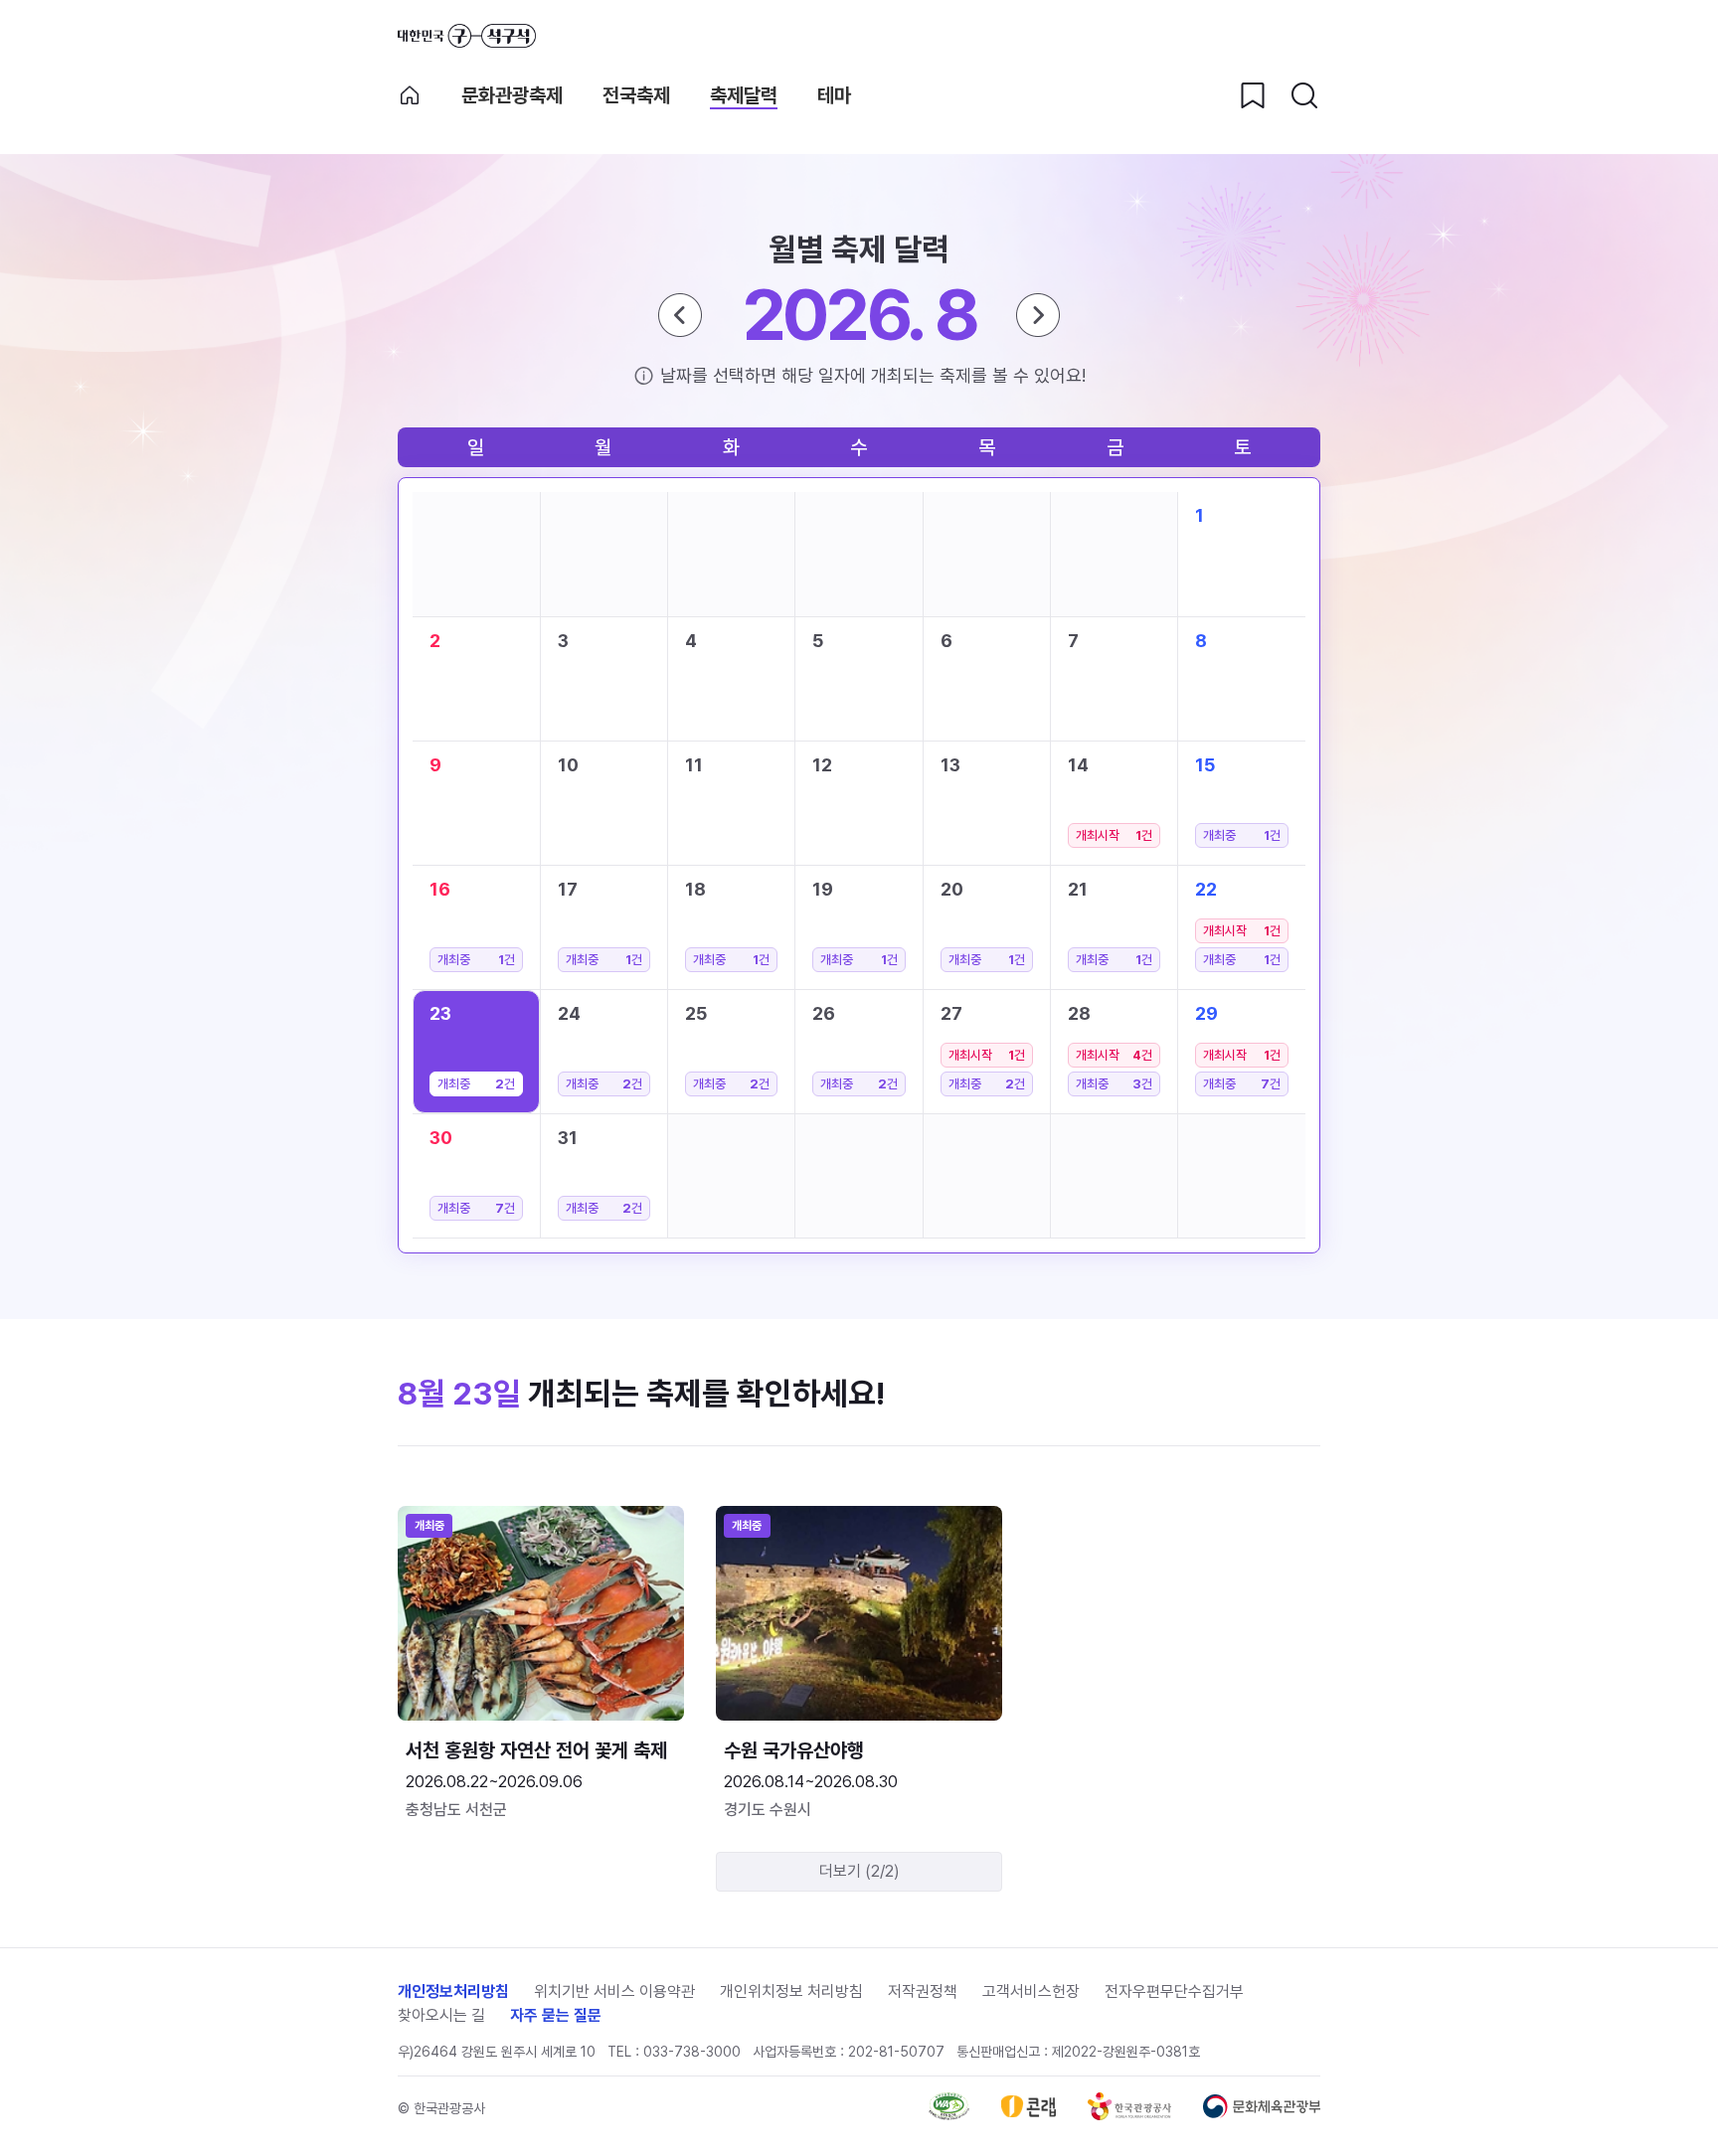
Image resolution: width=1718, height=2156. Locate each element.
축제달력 (744, 95)
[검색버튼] (1304, 95)
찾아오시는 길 (441, 2015)
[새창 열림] (949, 2115)
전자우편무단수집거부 (1174, 1991)
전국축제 (636, 95)
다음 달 (1038, 315)
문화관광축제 (512, 95)
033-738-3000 (692, 2052)
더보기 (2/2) (859, 1871)
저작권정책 (923, 1991)
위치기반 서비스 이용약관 (614, 1991)
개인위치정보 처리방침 (791, 1991)
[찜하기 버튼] (1253, 95)
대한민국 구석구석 (467, 36)
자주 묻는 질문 (556, 2015)
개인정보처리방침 (453, 1991)
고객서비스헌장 (1031, 1991)
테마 (834, 95)
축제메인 (410, 95)
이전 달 (680, 315)
